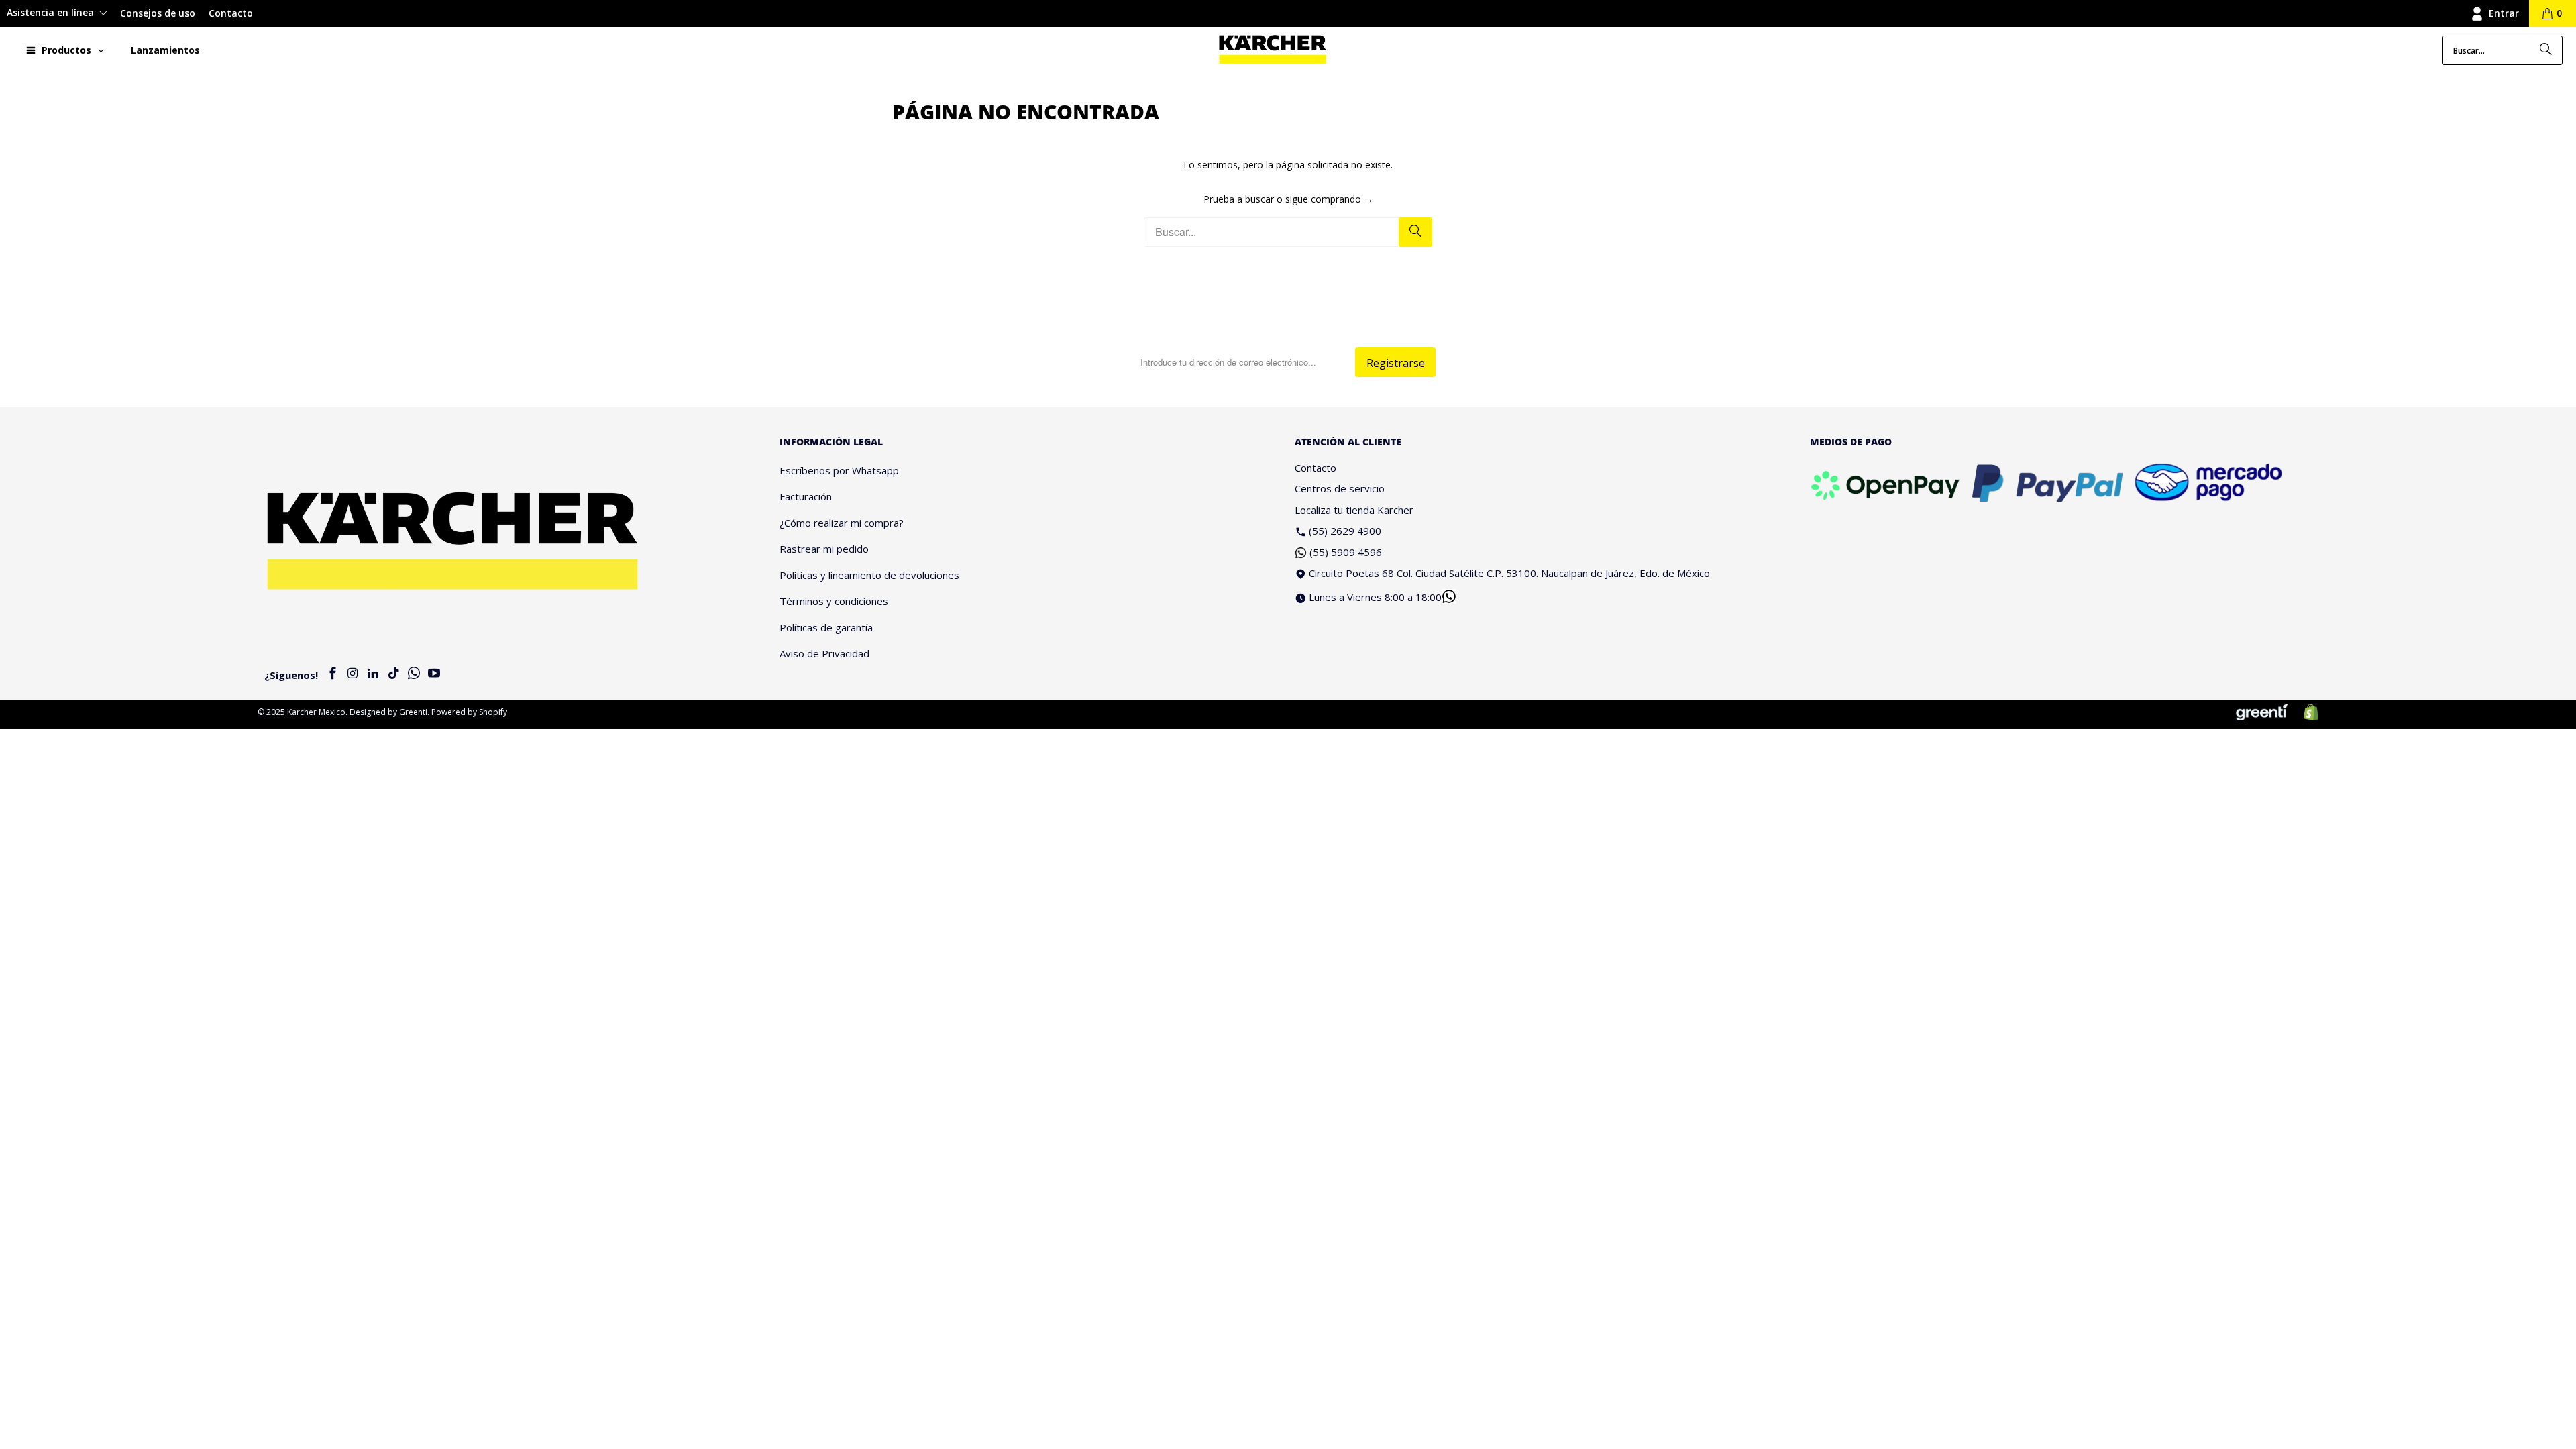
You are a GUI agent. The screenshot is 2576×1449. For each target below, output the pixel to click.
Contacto (231, 13)
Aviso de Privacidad (824, 653)
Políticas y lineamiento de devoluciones (869, 575)
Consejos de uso (158, 13)
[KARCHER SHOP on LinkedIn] (374, 674)
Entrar (2504, 13)
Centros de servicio (1340, 488)
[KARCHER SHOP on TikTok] (394, 674)
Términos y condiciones (834, 601)
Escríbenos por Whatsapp (839, 470)
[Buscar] (2546, 50)
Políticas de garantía (826, 627)
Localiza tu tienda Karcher (1354, 510)
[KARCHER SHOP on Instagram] (353, 674)
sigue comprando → (1329, 199)
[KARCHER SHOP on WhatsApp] (414, 674)
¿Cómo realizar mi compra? (842, 523)
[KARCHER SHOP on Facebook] (333, 674)
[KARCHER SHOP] (1273, 50)
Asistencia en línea (52, 12)
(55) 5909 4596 (1346, 552)
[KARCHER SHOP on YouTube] (434, 674)
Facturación (806, 496)
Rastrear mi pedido (824, 549)
